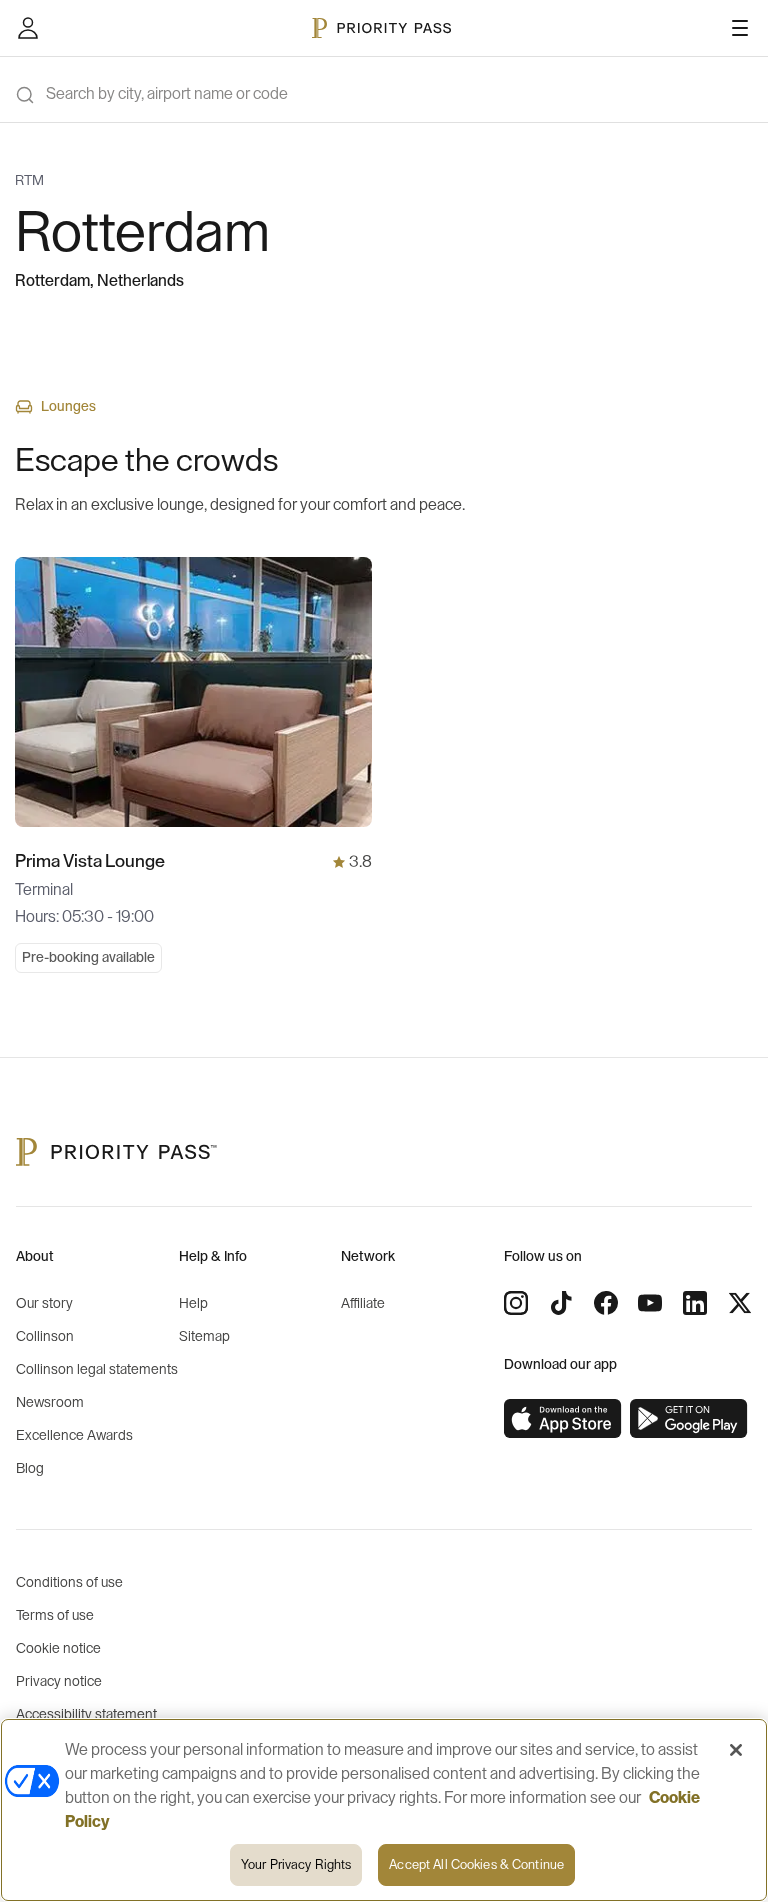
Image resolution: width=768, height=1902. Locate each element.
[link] (563, 1419)
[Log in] (28, 28)
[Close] (736, 1750)
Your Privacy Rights (296, 1864)
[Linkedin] (695, 1303)
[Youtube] (650, 1303)
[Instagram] (516, 1303)
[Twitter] (740, 1303)
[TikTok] (561, 1303)
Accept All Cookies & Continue (476, 1864)
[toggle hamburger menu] (740, 28)
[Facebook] (606, 1303)
